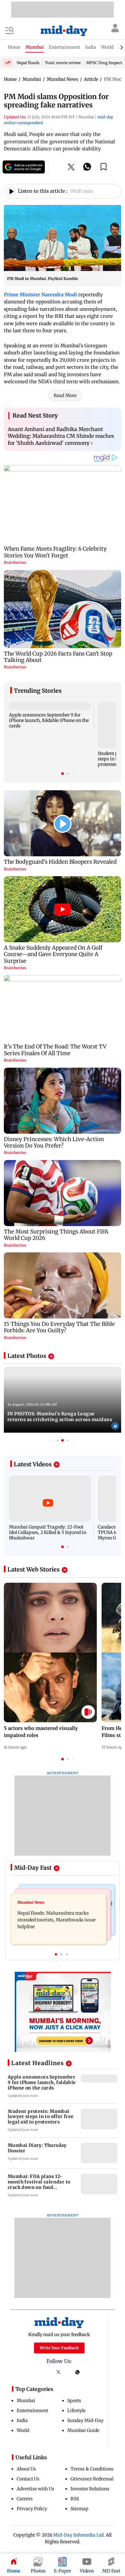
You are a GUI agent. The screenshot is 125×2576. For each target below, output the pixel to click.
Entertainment (32, 2411)
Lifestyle (76, 2411)
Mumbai (26, 2401)
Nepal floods (28, 63)
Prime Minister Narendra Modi (40, 295)
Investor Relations (90, 2489)
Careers (25, 2499)
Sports (74, 2401)
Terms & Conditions (92, 2469)
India (22, 2420)
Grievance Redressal (92, 2479)
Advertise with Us (35, 2489)
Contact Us (28, 2479)
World (23, 2430)
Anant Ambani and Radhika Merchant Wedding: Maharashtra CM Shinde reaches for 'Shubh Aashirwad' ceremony (61, 436)
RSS (75, 2499)
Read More (65, 395)
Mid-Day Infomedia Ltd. (79, 2535)
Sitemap (79, 2509)
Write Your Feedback (59, 2348)
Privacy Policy (32, 2509)
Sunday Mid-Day (85, 2420)
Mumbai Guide (83, 2430)
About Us (26, 2469)
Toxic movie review (63, 63)
